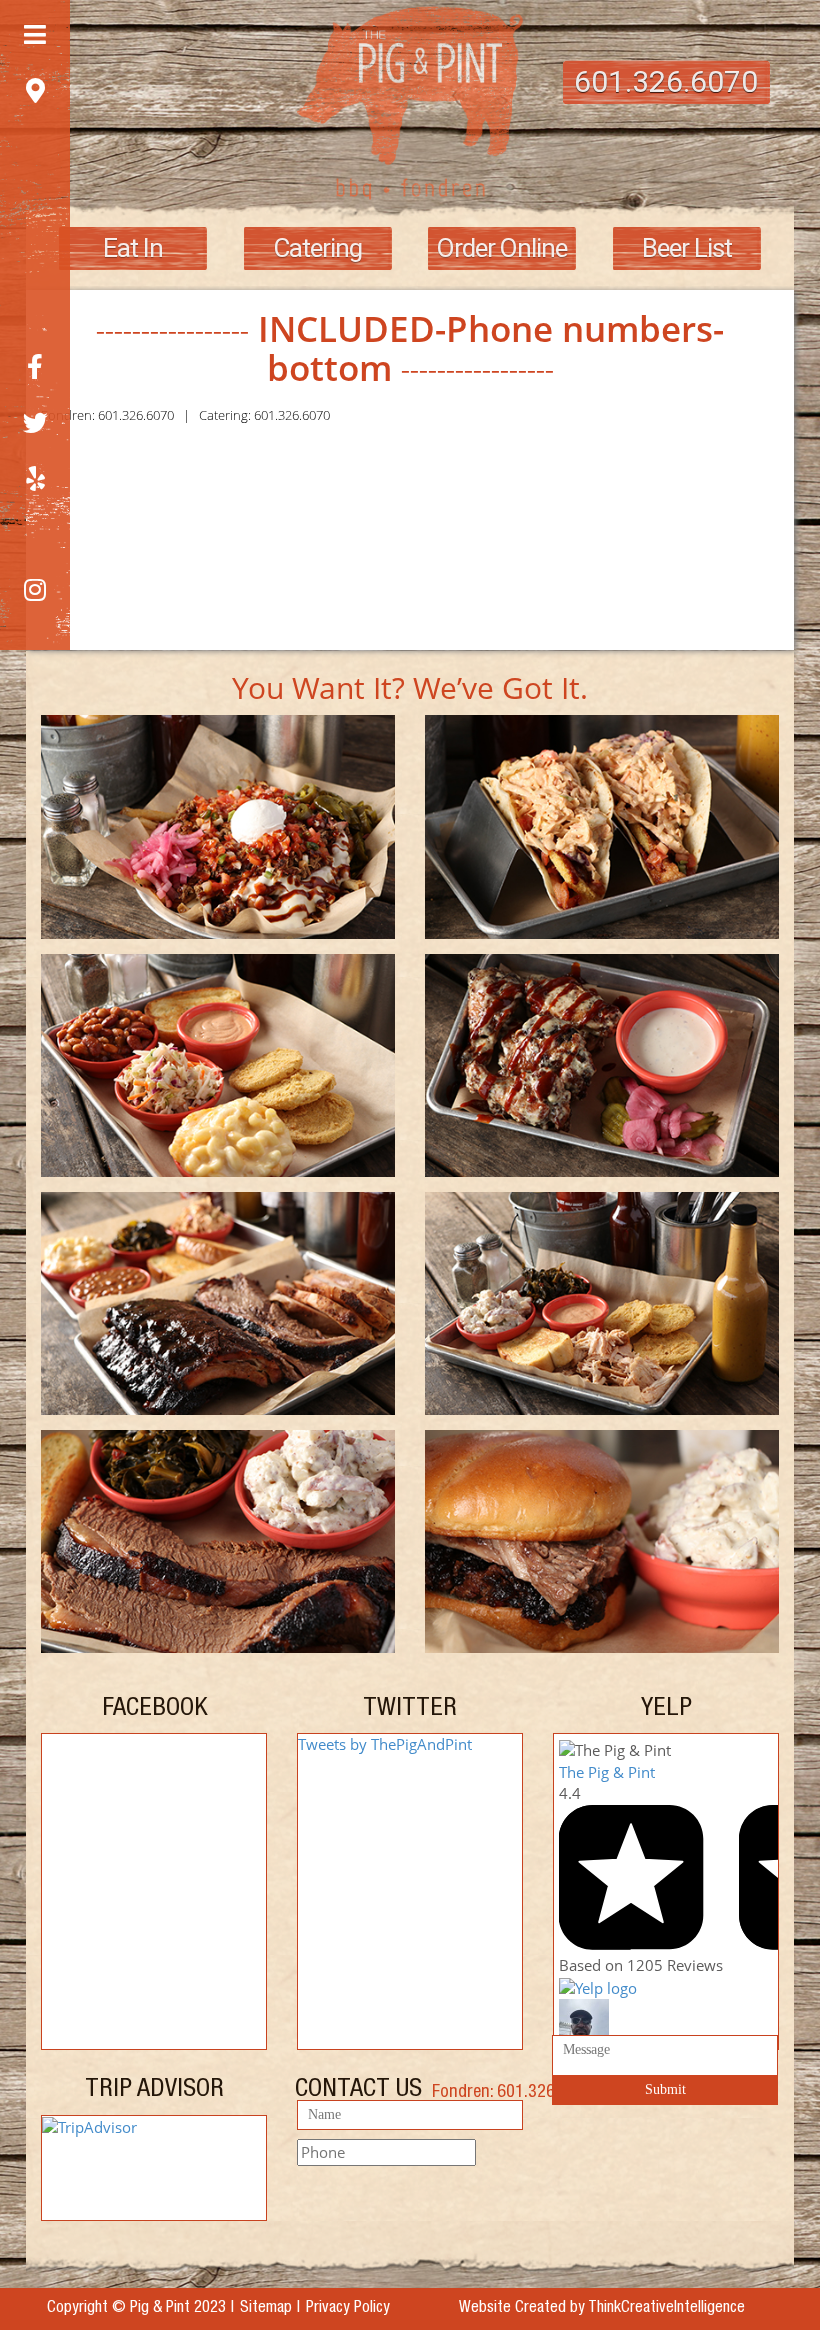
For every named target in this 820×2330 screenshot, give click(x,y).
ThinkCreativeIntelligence (666, 2309)
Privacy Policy (348, 2309)
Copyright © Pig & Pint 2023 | (140, 2309)
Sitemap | (270, 2309)
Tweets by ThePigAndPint (385, 1744)
